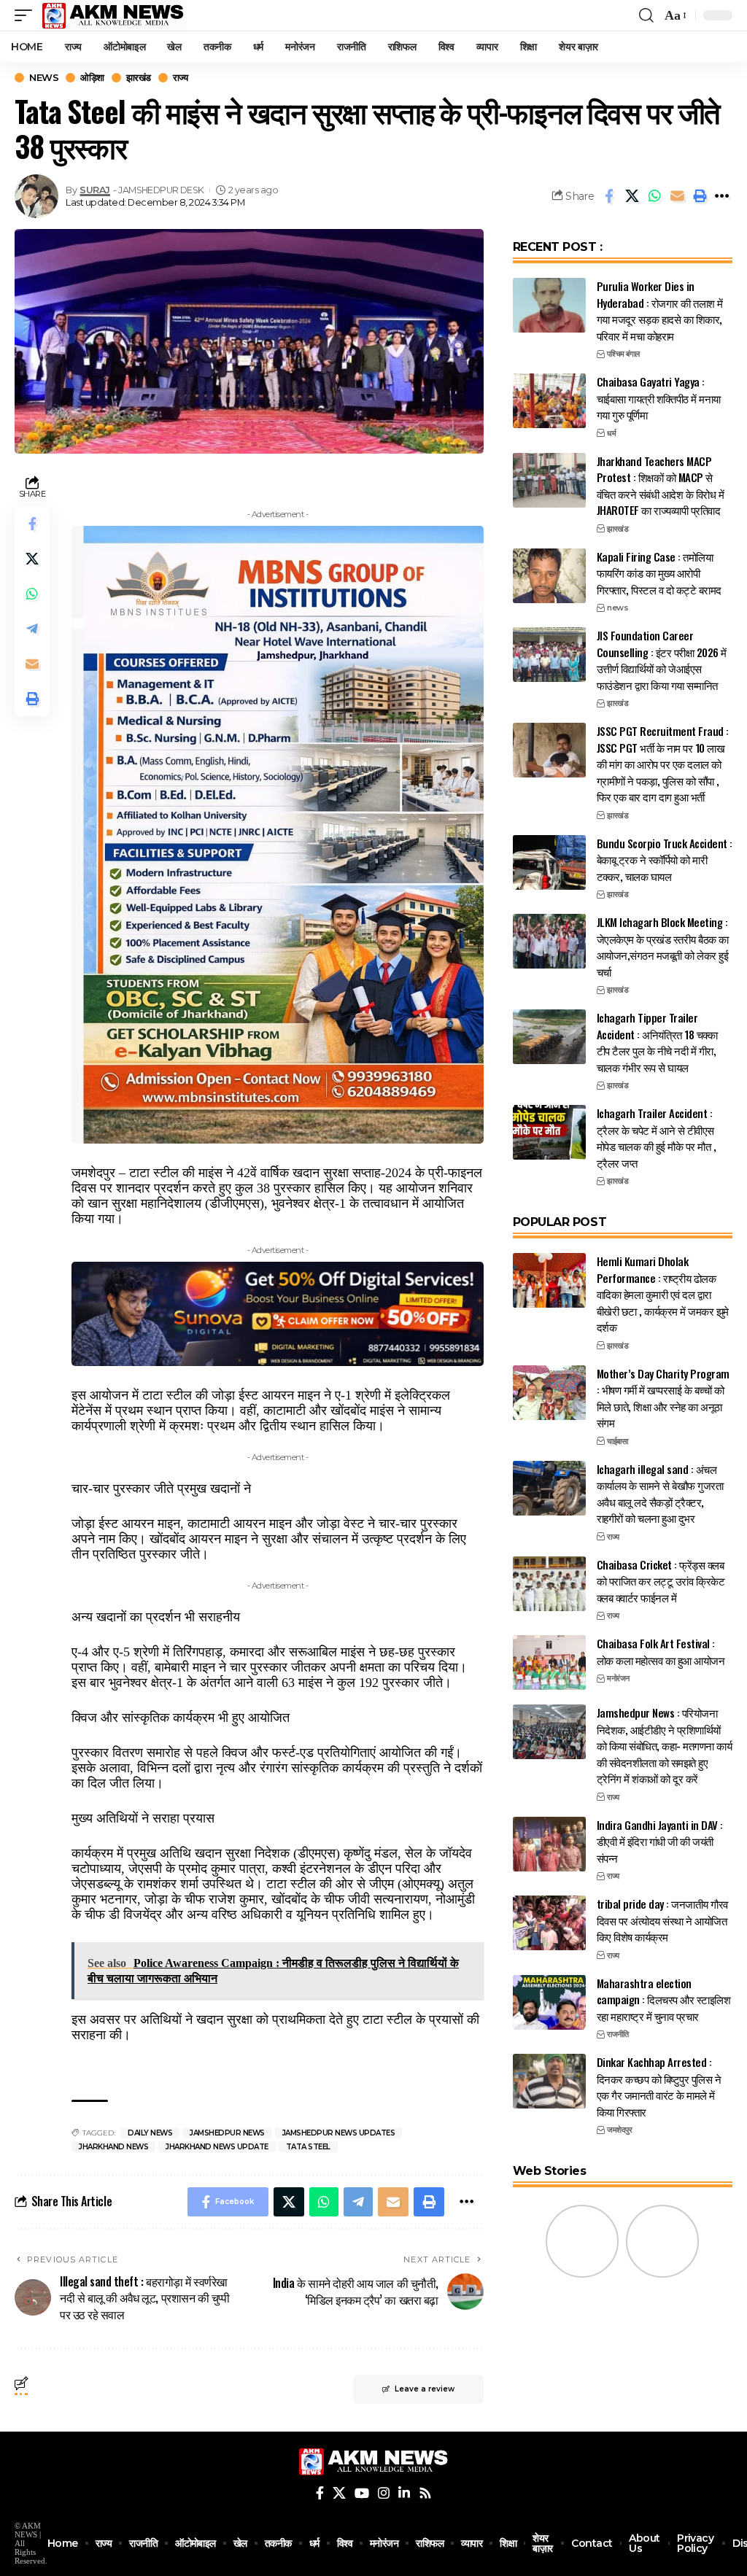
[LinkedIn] (404, 2493)
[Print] (700, 196)
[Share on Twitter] (632, 196)
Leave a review (425, 2389)
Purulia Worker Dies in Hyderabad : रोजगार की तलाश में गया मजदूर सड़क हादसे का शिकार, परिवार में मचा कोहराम (660, 311)
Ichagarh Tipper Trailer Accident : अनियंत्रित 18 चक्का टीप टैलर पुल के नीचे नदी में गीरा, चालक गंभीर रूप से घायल (657, 1042)
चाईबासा (617, 1441)
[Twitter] (339, 2493)
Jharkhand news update (217, 2147)
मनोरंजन (618, 1678)
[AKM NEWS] (113, 15)
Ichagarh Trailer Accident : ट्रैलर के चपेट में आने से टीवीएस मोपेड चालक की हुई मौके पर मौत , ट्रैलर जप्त (657, 1138)
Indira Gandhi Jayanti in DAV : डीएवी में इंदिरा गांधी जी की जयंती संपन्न (660, 1841)
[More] (722, 196)
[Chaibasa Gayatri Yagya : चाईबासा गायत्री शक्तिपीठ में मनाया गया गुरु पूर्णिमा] (549, 401)
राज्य (181, 78)
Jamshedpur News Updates (339, 2133)
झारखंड (139, 78)
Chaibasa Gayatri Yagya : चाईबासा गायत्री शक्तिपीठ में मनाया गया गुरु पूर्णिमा (659, 398)
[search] (646, 15)
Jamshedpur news (227, 2133)
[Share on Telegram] (32, 629)
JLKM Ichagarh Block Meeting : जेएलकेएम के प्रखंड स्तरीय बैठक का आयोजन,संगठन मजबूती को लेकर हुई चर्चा (663, 947)
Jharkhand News (113, 2147)
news (44, 78)
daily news (150, 2133)
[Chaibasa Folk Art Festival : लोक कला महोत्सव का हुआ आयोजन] (549, 1663)
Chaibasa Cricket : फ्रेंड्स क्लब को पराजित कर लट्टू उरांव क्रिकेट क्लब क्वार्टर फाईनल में (661, 1581)
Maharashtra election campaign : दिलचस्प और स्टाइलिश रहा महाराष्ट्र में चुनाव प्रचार (664, 1999)
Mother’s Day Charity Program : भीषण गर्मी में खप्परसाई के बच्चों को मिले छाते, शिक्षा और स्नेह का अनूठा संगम (663, 1398)
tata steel (308, 2147)
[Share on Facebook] (609, 196)
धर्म (611, 433)
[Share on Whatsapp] (654, 196)
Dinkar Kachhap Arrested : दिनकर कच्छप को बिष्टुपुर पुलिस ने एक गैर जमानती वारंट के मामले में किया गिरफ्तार (659, 2087)
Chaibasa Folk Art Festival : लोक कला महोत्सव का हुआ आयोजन (661, 1652)
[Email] (677, 196)
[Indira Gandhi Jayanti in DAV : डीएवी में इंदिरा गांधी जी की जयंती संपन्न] (549, 1844)
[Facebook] (320, 2493)
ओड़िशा (92, 78)
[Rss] (425, 2493)
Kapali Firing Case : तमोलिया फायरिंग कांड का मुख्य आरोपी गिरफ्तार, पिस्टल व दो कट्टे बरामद (659, 573)
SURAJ (95, 190)
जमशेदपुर (619, 2130)
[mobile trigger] (27, 15)
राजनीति (618, 2034)
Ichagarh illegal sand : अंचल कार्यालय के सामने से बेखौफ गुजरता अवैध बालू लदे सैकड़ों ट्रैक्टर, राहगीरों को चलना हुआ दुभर (660, 1494)
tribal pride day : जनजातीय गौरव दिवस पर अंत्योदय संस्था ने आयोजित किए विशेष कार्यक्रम (662, 1920)
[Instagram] (384, 2493)
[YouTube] (362, 2493)
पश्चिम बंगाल (623, 354)
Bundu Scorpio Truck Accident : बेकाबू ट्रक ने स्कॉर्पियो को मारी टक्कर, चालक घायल (665, 860)
